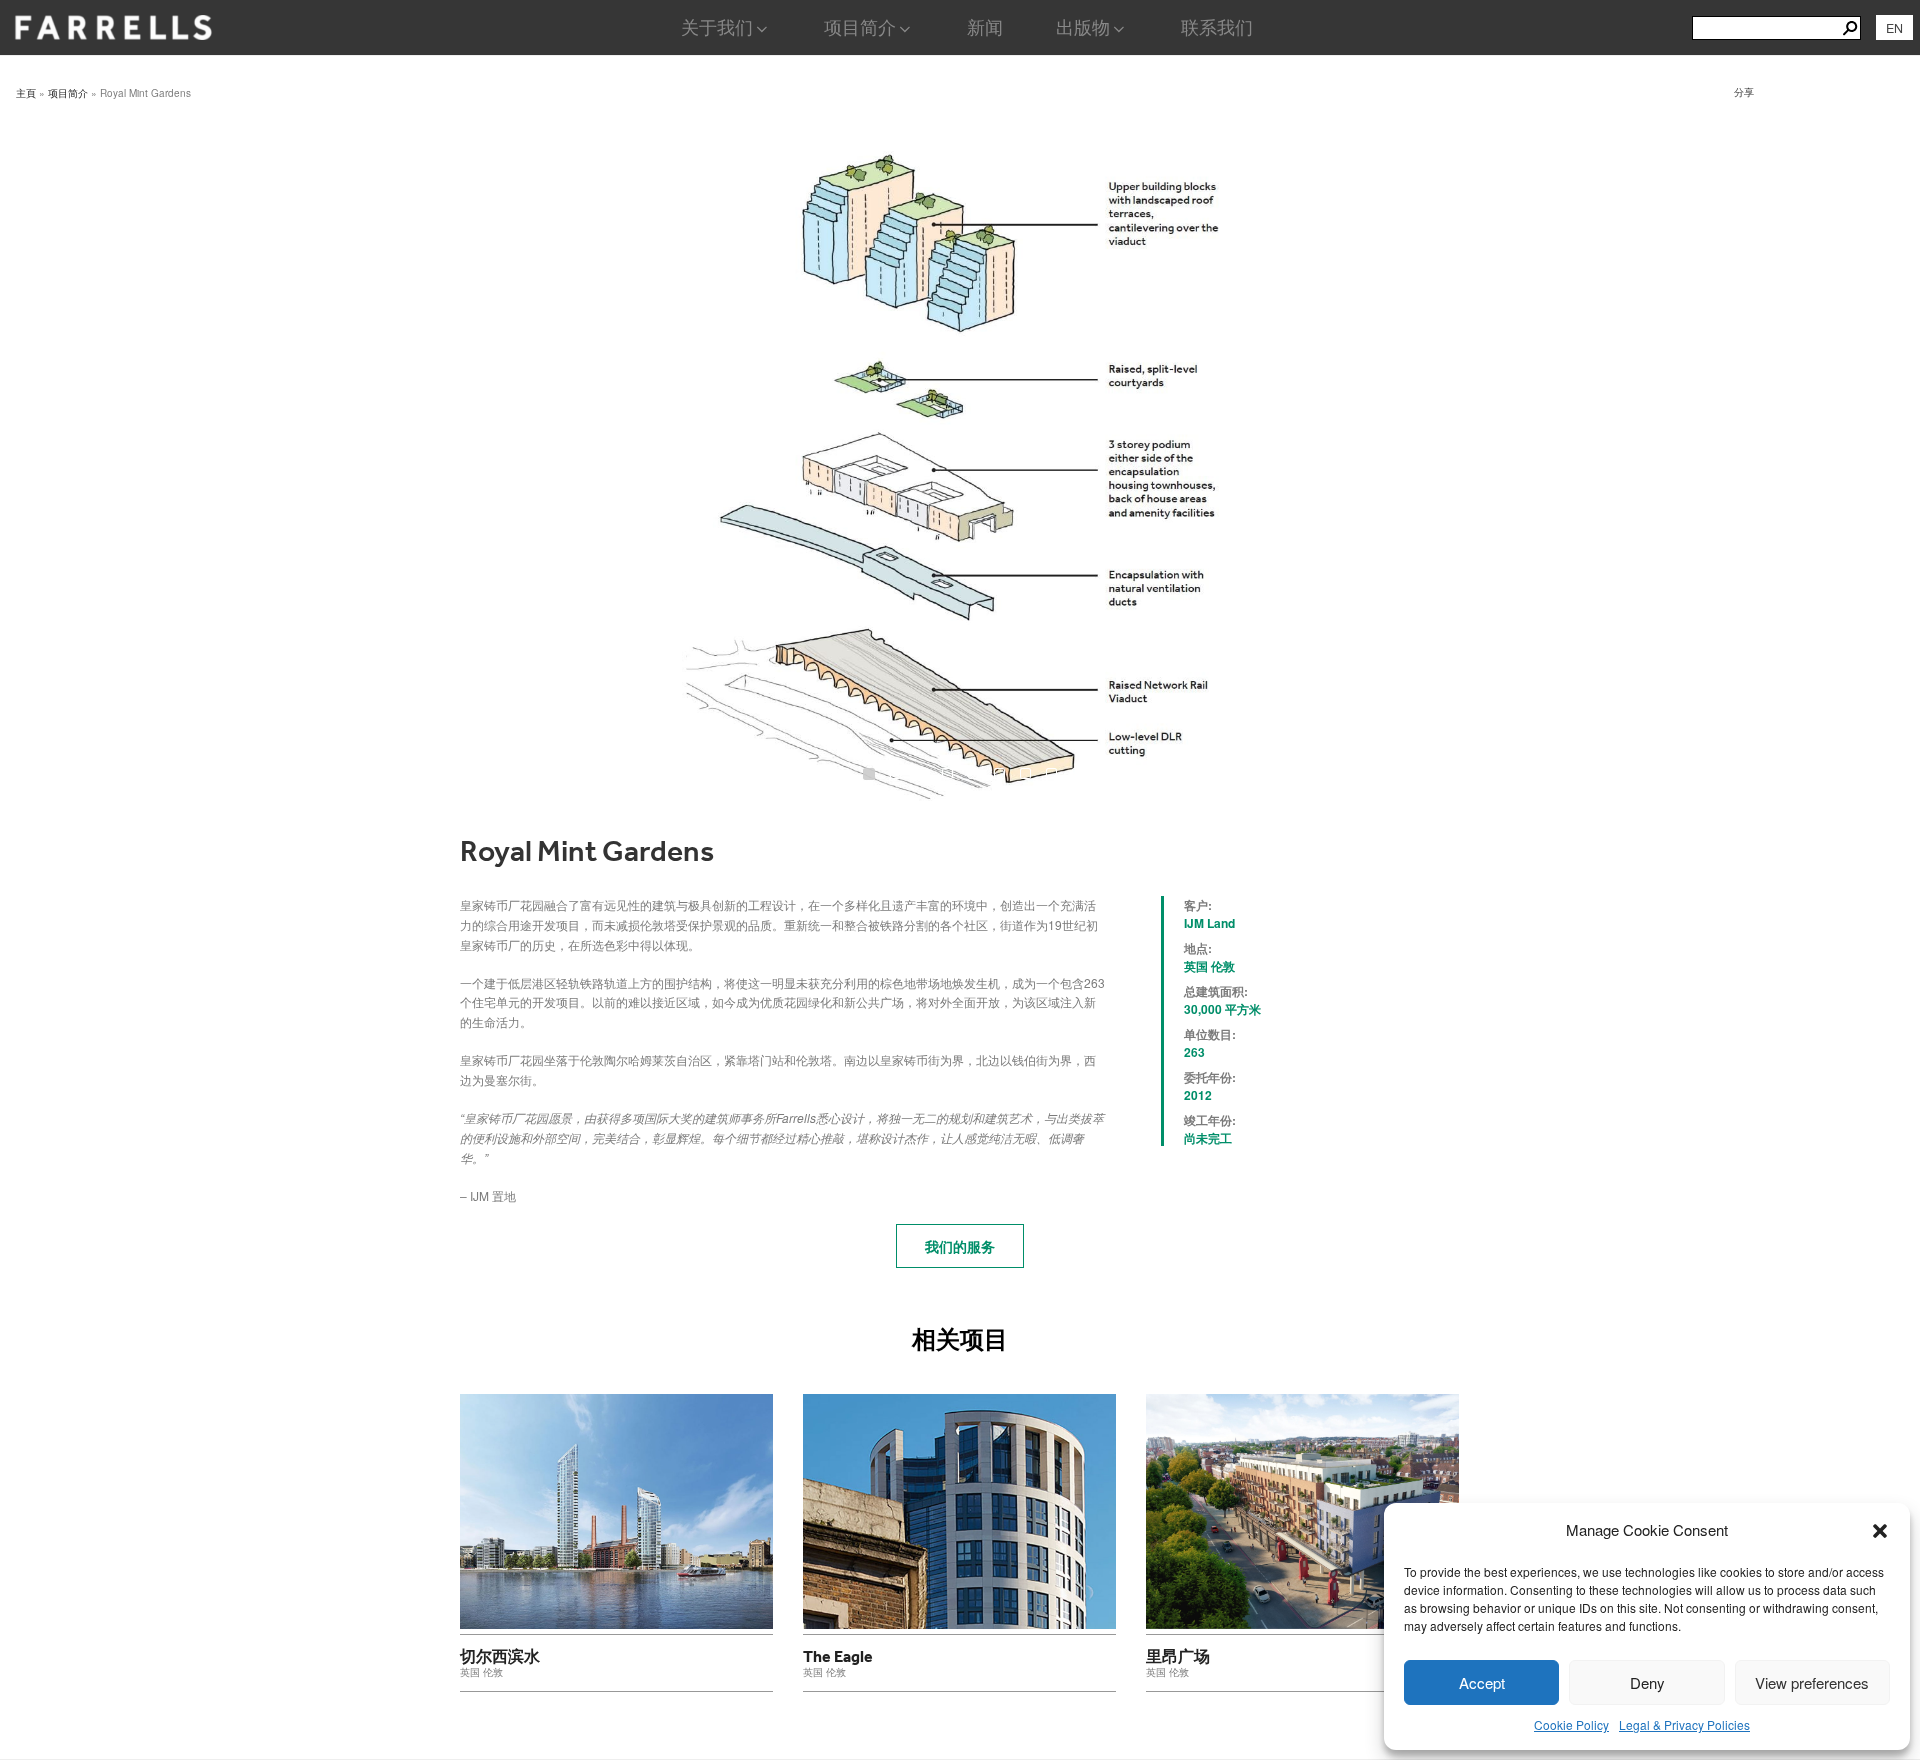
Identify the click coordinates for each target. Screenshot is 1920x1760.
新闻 (985, 28)
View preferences (1812, 1682)
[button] (1880, 1531)
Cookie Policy (1571, 1724)
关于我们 (717, 28)
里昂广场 (1178, 1656)
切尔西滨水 (500, 1656)
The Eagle (838, 1656)
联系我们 (1217, 28)
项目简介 (860, 28)
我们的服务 (960, 1246)
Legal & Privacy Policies (1684, 1724)
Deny (1647, 1682)
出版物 (1083, 28)
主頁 (26, 93)
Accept (1482, 1682)
